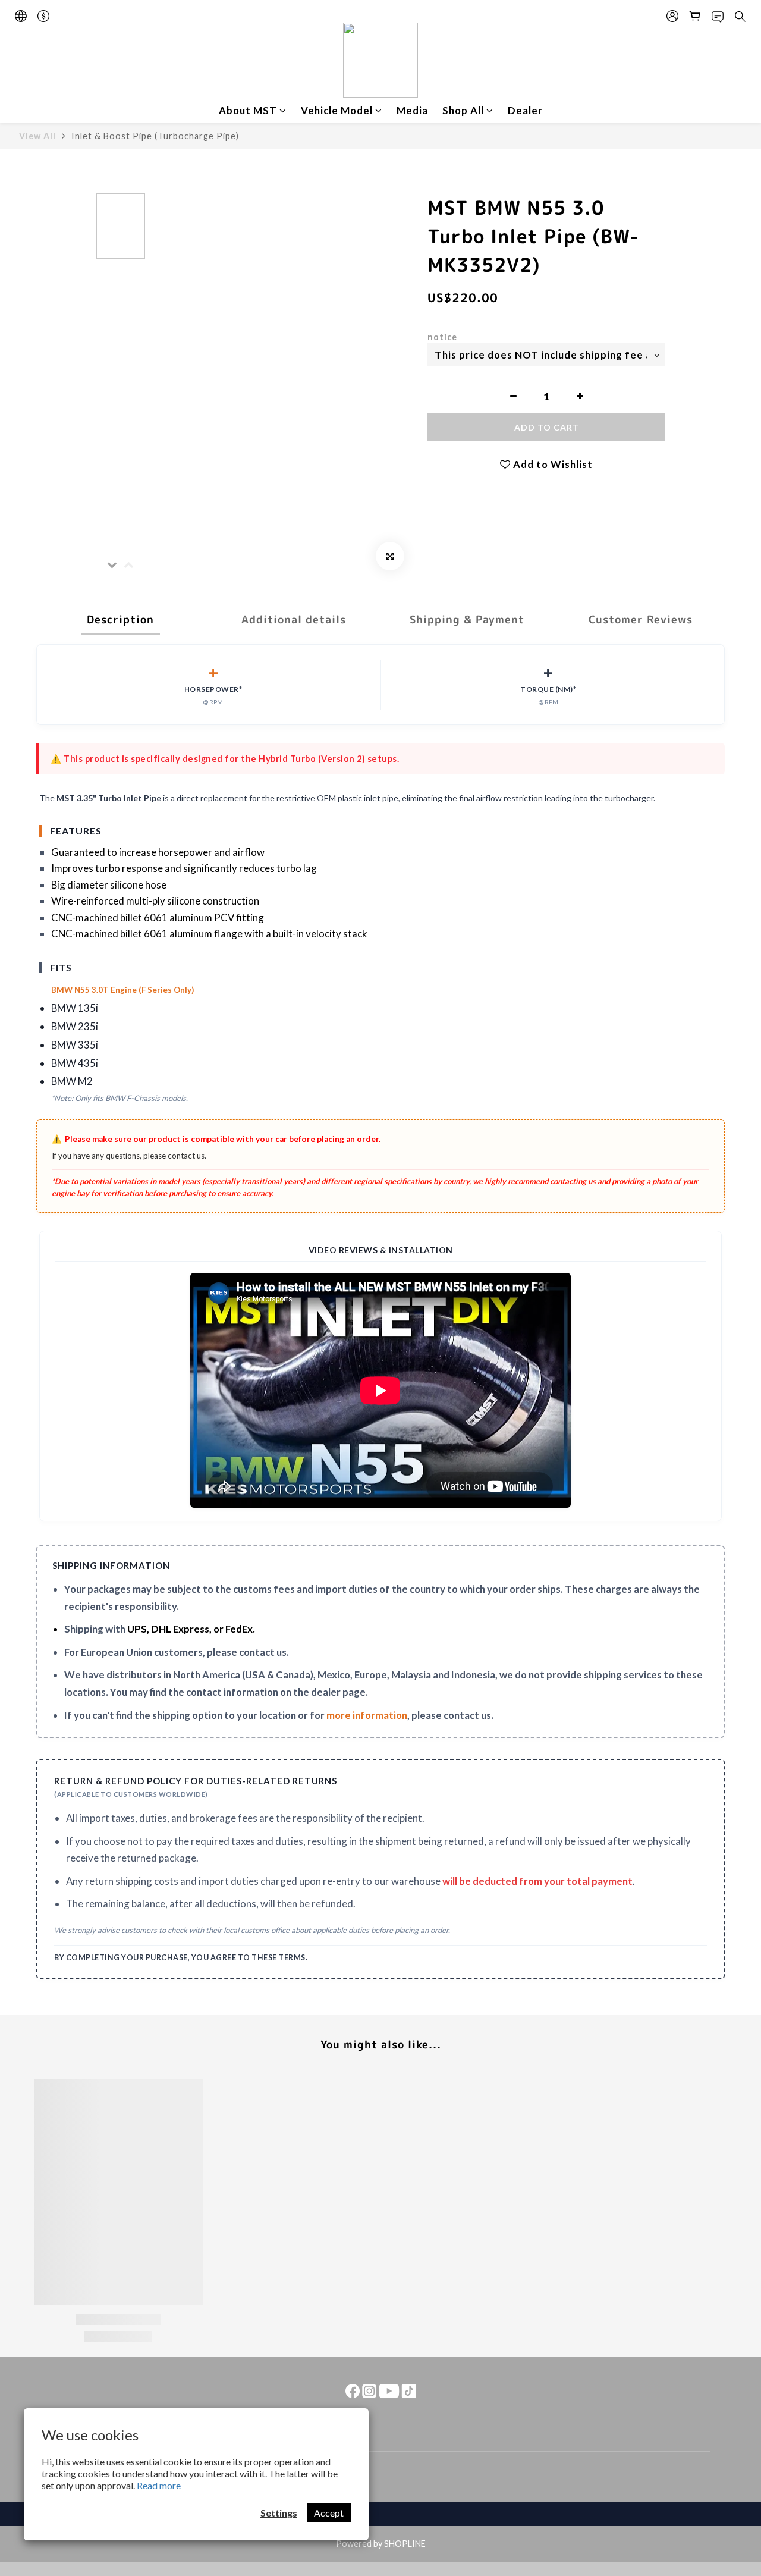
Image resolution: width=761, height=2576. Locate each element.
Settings (279, 2513)
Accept (329, 2513)
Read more (159, 2485)
